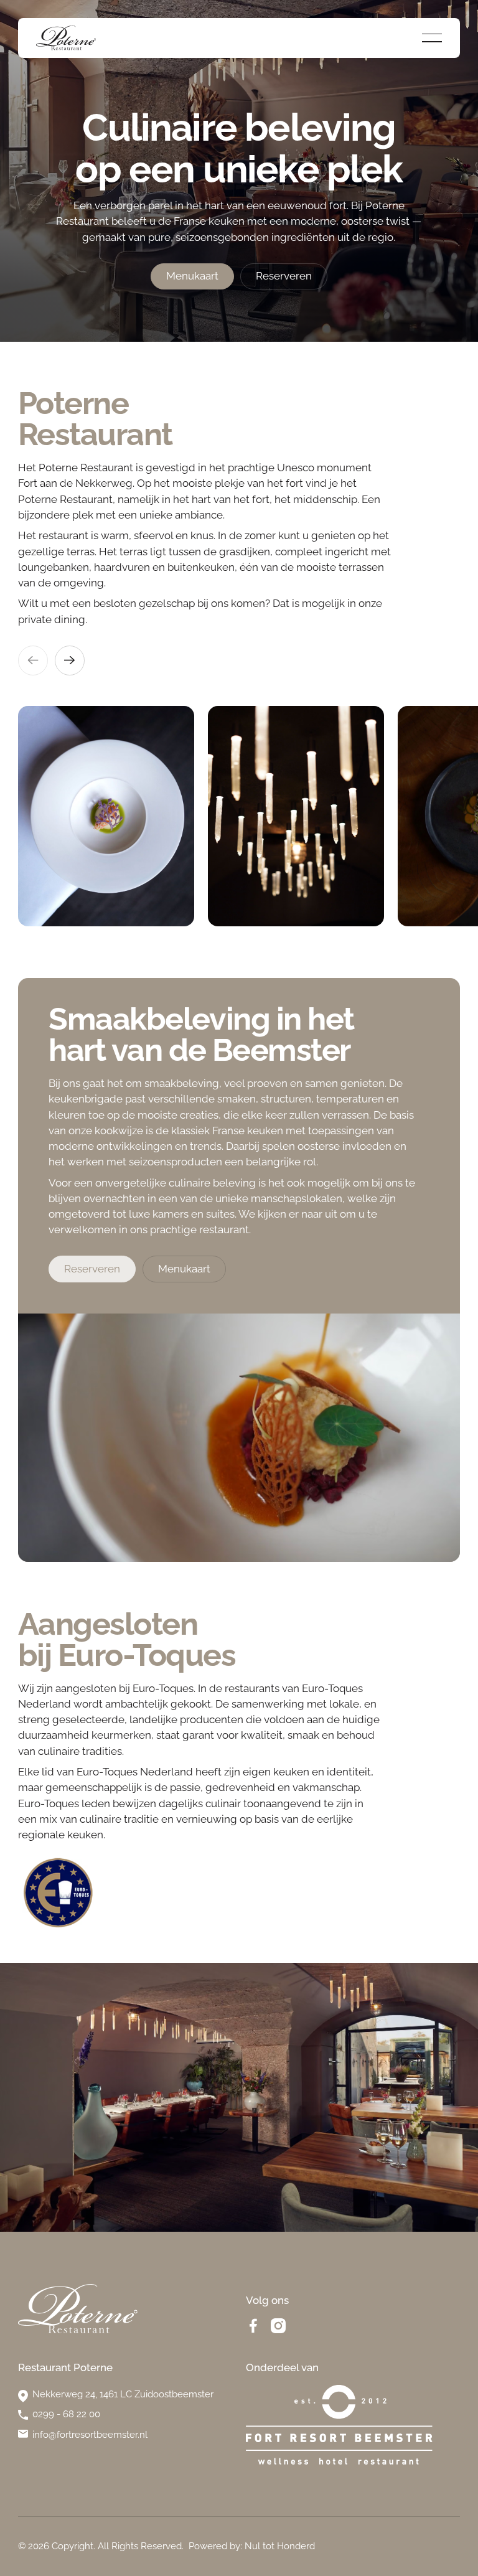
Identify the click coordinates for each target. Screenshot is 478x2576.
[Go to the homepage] (78, 2309)
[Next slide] (70, 660)
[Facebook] (253, 2326)
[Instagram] (278, 2326)
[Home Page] (66, 38)
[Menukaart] (192, 277)
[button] (432, 38)
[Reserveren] (284, 277)
